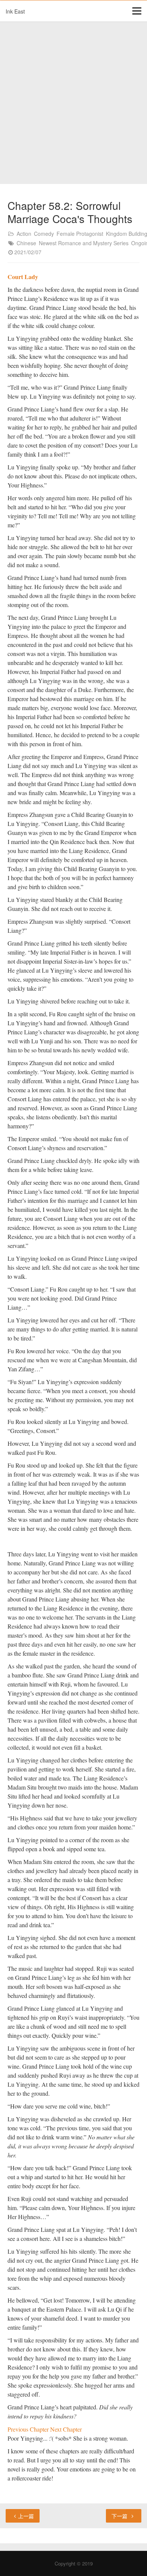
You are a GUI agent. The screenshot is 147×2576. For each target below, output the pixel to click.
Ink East (15, 11)
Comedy (44, 234)
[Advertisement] (73, 103)
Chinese (26, 243)
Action (24, 234)
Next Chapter (66, 2429)
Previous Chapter (29, 2429)
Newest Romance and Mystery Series (84, 243)
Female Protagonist (80, 234)
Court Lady (23, 277)
